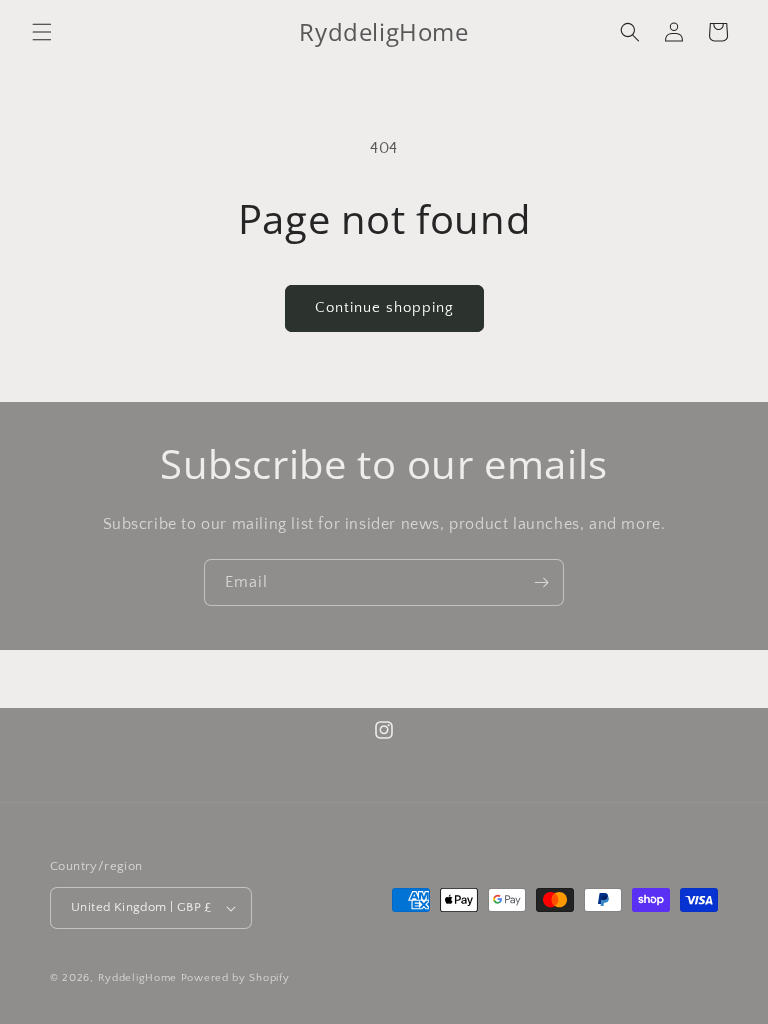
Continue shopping (384, 307)
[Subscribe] (541, 582)
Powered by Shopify (235, 978)
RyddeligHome (137, 978)
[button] (42, 32)
